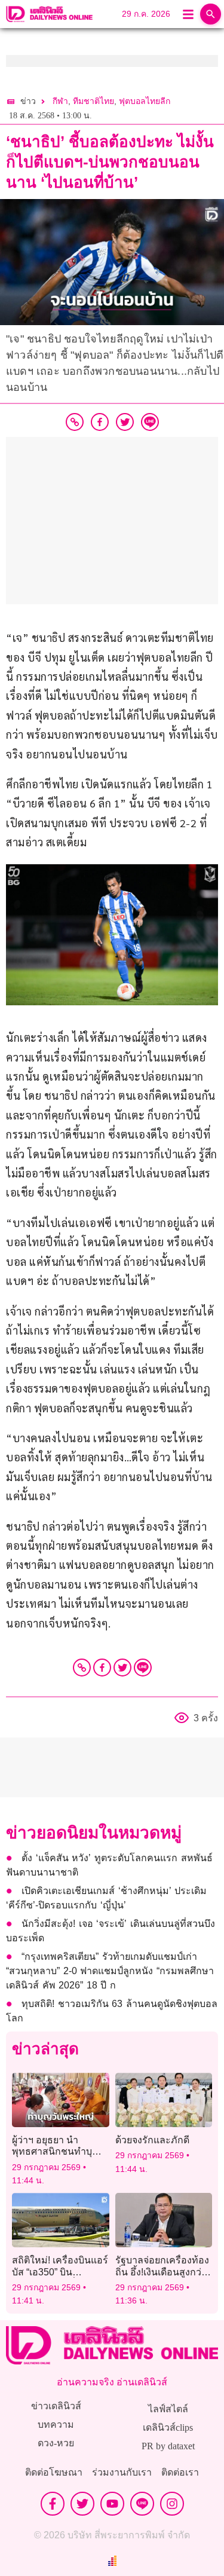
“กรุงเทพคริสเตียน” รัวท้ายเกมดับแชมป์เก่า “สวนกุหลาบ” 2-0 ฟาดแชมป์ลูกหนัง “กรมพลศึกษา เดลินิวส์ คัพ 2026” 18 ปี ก (110, 1971)
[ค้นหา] (211, 14)
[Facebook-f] (53, 2504)
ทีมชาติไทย (93, 101)
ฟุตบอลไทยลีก (145, 101)
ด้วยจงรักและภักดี (152, 2140)
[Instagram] (172, 2504)
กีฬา (60, 101)
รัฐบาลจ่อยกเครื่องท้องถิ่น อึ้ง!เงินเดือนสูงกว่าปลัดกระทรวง (162, 2271)
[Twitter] (122, 1668)
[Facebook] (102, 1668)
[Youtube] (112, 2504)
